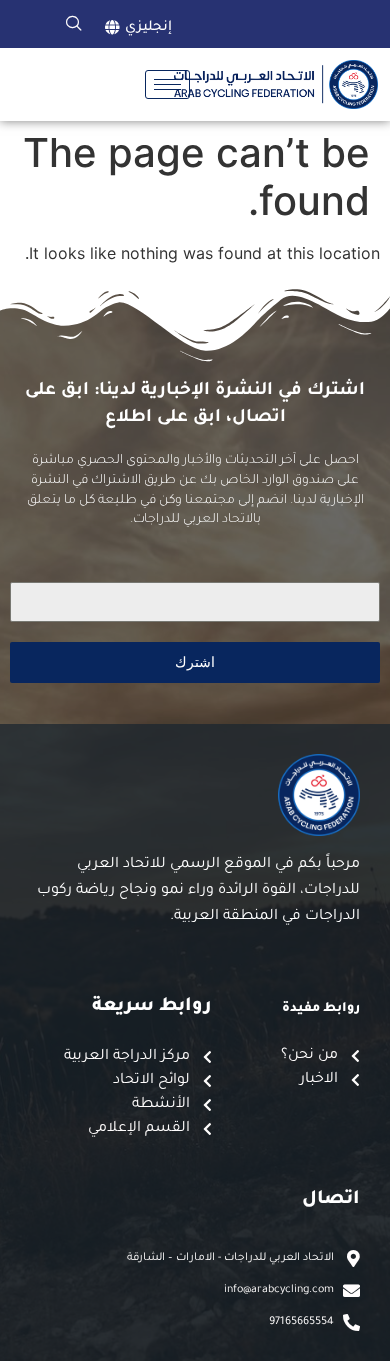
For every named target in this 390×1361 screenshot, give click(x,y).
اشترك (195, 661)
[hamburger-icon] (167, 84)
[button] (74, 24)
